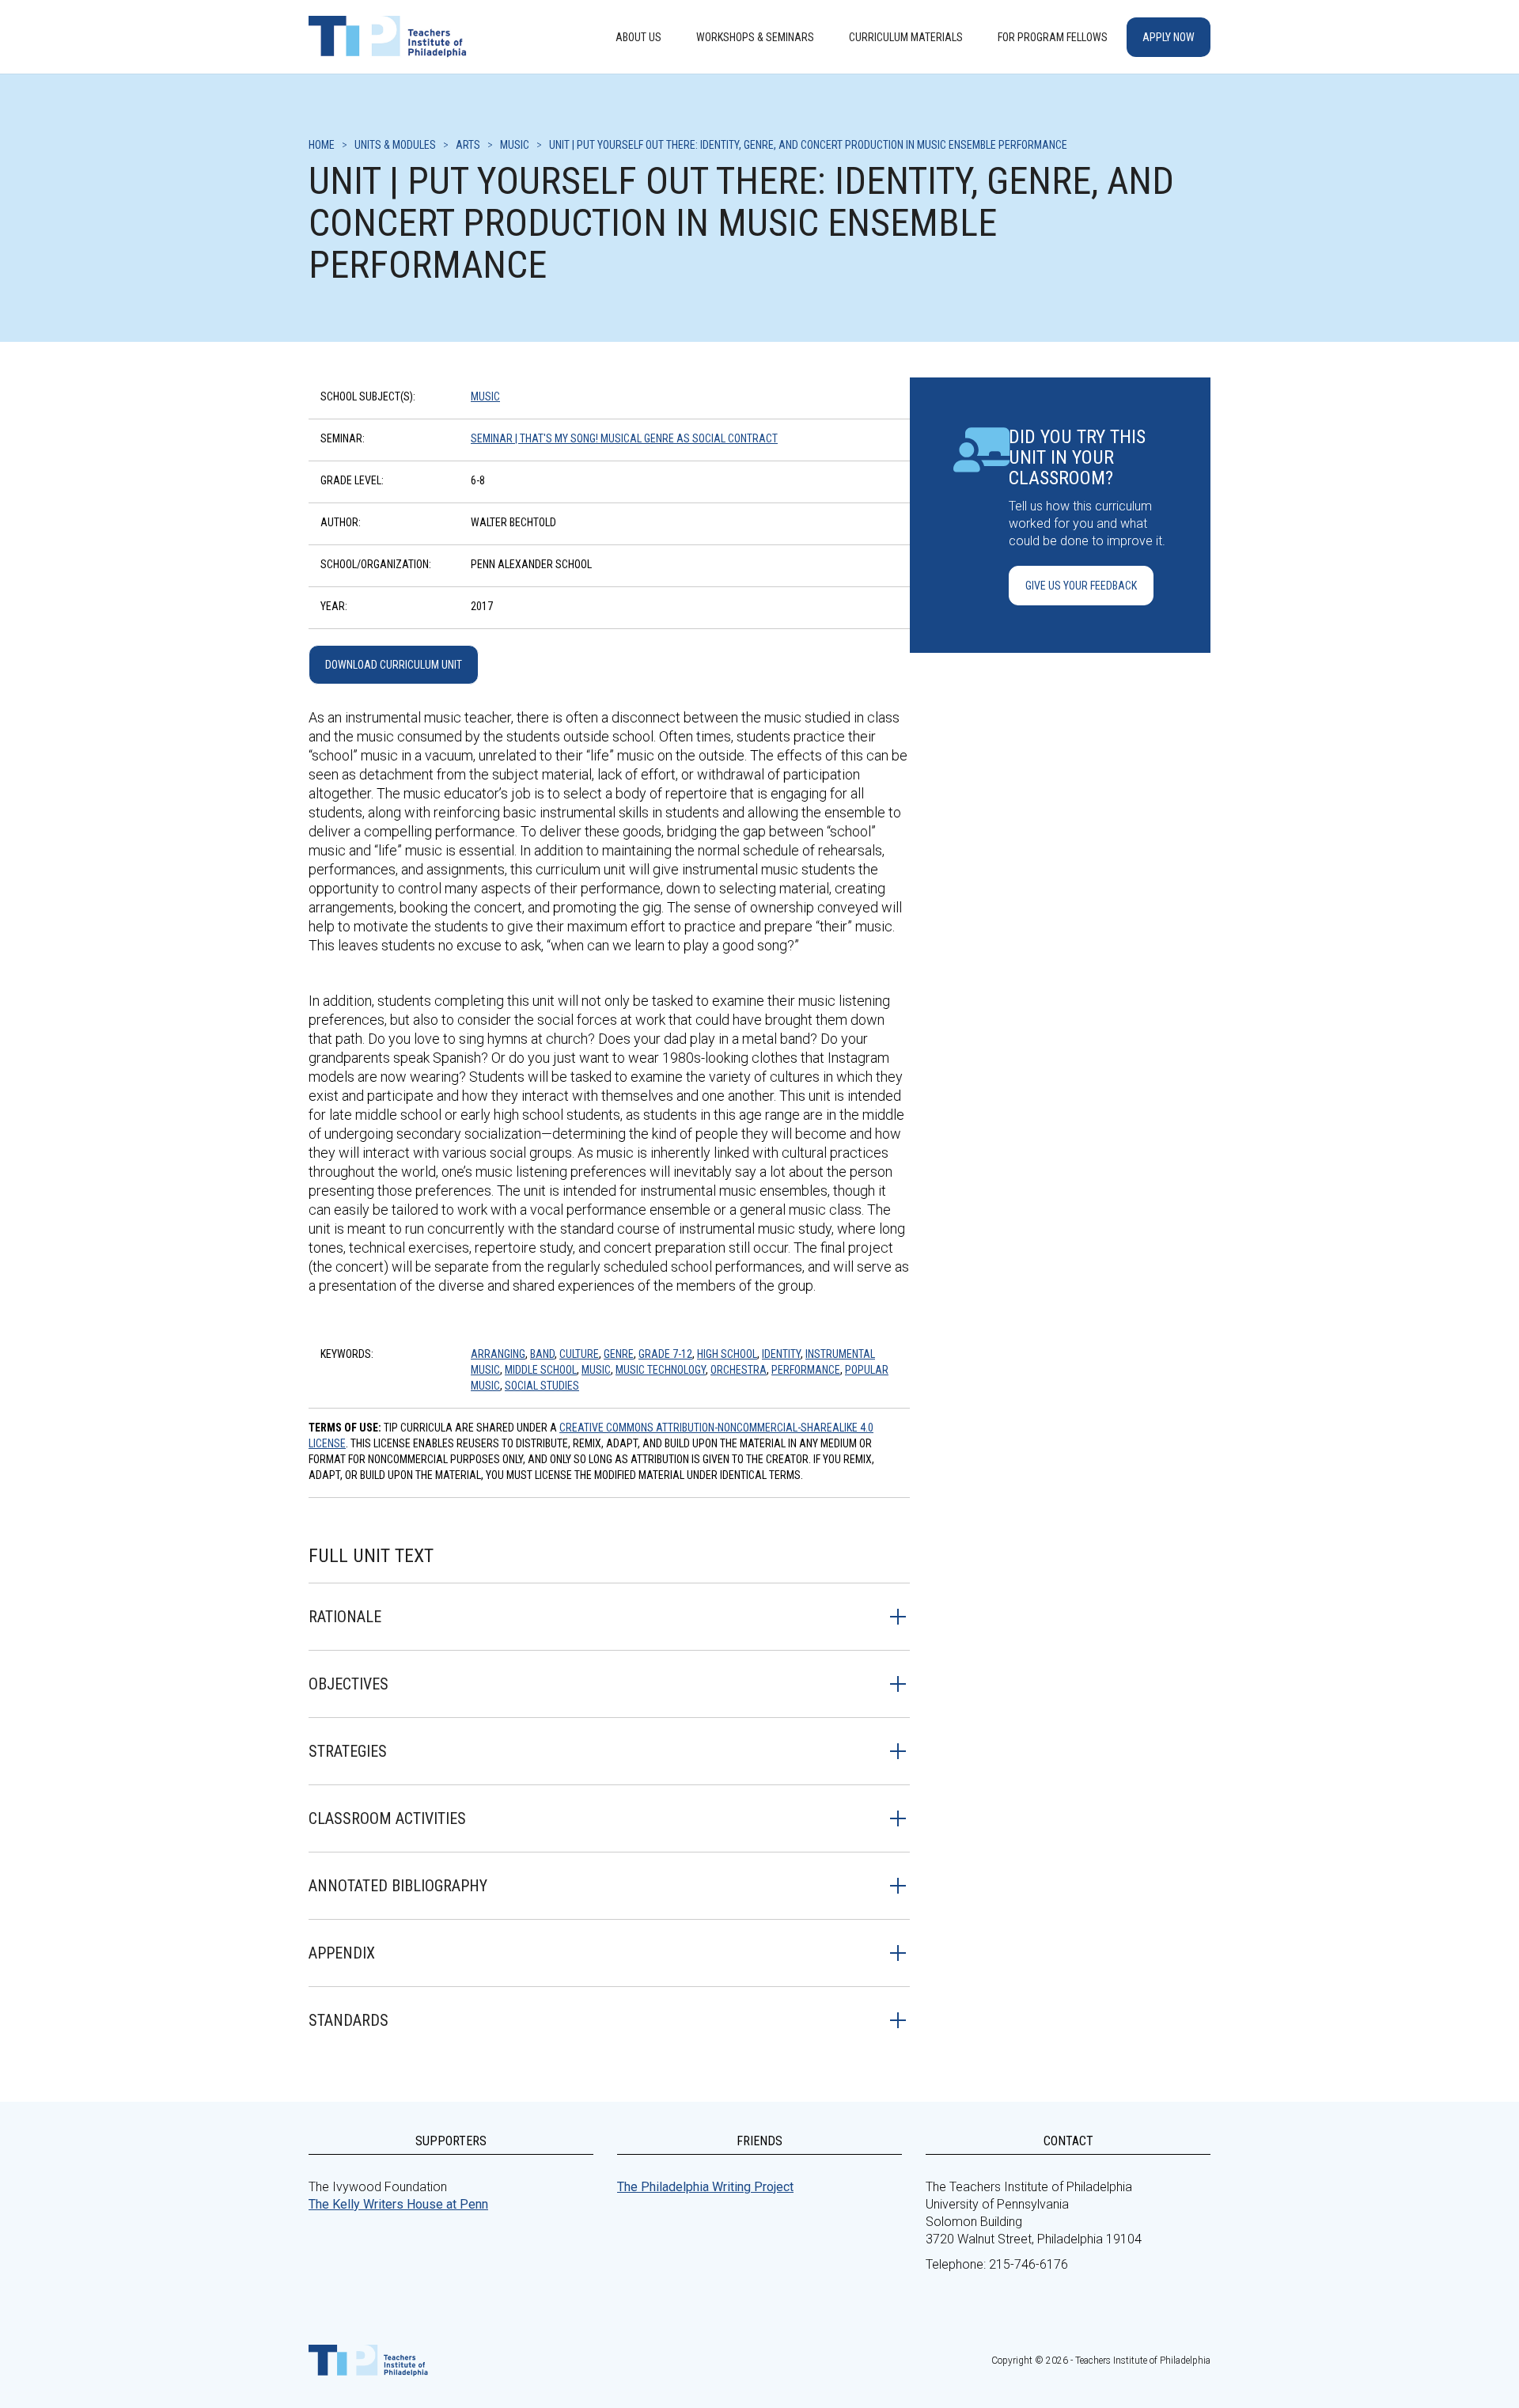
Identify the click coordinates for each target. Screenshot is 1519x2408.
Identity (781, 1354)
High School (727, 1354)
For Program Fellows (1053, 37)
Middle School (541, 1370)
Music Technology (661, 1370)
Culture (579, 1354)
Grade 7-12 (665, 1354)
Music (485, 396)
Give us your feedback (1081, 586)
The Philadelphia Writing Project (705, 2187)
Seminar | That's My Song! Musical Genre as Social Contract (624, 438)
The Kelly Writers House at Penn (398, 2204)
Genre (619, 1354)
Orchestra (739, 1370)
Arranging (498, 1354)
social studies (542, 1386)
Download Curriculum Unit (394, 665)
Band (542, 1354)
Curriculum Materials (906, 37)
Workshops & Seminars (755, 37)
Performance (806, 1370)
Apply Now (1169, 37)
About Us (638, 37)
